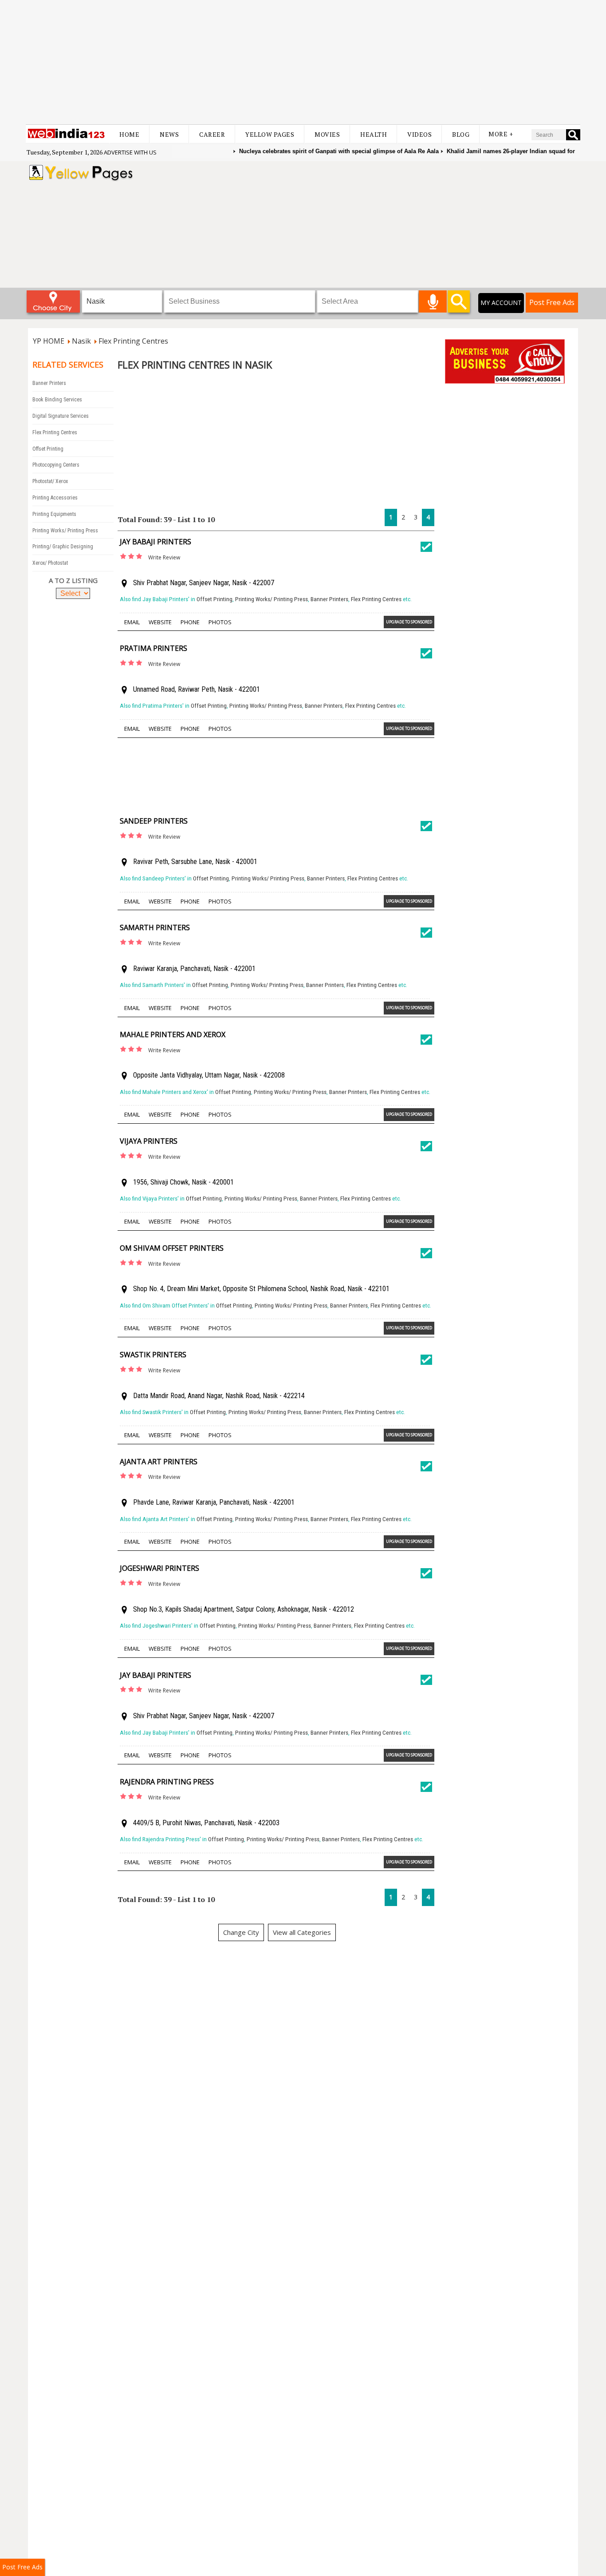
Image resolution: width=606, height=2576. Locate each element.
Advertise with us (130, 152)
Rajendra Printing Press (167, 1782)
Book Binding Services (57, 400)
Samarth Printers (155, 927)
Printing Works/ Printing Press (65, 531)
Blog (461, 134)
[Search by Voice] (433, 301)
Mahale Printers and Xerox (173, 1034)
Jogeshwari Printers (159, 1568)
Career (212, 134)
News (169, 134)
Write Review (164, 557)
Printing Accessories (55, 498)
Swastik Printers (153, 1355)
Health (374, 134)
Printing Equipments (54, 514)
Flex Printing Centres (55, 432)
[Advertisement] (303, 62)
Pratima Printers (153, 648)
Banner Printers (49, 383)
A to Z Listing (73, 580)
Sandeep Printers (154, 821)
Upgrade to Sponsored (409, 622)
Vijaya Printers (149, 1141)
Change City (241, 1932)
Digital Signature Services (61, 416)
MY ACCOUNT (501, 303)
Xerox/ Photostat (50, 563)
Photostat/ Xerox (50, 481)
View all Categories (302, 1932)
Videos (419, 134)
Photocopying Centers (56, 465)
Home (129, 134)
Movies (327, 134)
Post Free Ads (552, 302)
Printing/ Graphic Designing (63, 547)
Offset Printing (48, 449)
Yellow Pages (270, 134)
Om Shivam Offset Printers (172, 1248)
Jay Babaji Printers (155, 542)
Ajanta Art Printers (159, 1462)
